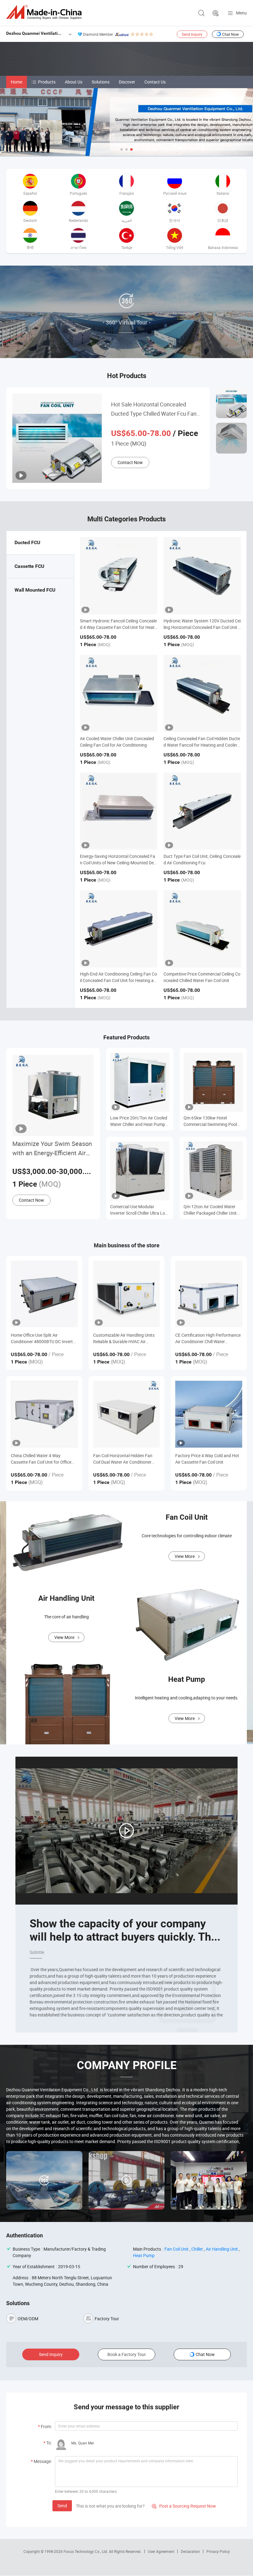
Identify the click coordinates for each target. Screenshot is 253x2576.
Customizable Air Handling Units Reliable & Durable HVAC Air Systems (124, 1338)
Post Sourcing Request (216, 13)
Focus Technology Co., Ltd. (86, 2551)
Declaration (190, 2551)
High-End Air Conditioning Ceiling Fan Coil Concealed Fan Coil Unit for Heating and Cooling (118, 980)
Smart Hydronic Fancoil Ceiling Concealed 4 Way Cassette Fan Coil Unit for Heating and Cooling (118, 627)
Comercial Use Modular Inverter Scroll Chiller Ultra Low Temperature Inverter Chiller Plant (139, 1210)
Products (47, 82)
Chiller (197, 2249)
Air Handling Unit (222, 2249)
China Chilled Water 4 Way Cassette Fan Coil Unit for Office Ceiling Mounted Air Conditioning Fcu (42, 1459)
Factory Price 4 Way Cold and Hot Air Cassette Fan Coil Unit (207, 1459)
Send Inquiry (192, 34)
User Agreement (161, 2551)
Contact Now (130, 462)
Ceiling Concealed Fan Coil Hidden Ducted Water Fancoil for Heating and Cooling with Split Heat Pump (202, 745)
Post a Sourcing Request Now (184, 2506)
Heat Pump (144, 2255)
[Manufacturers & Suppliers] (45, 12)
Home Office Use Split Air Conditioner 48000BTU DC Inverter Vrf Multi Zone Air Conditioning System (44, 1338)
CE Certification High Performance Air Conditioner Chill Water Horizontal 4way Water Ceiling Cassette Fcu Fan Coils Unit (208, 1338)
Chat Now (230, 34)
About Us (74, 82)
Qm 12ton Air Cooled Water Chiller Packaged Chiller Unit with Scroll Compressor (210, 1210)
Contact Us (155, 82)
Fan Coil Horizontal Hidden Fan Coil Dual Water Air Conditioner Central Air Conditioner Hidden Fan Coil (126, 1459)
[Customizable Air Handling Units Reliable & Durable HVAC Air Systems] (127, 1294)
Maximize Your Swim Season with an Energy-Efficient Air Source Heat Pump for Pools (52, 1149)
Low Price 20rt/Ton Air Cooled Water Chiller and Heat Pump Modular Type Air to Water (139, 1121)
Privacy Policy (218, 2551)
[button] (122, 149)
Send (62, 2506)
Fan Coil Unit (176, 2249)
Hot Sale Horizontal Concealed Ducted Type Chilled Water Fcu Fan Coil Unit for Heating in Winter (154, 409)
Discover (127, 82)
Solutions (101, 82)
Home (17, 82)
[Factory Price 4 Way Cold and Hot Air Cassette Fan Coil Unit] (209, 1414)
